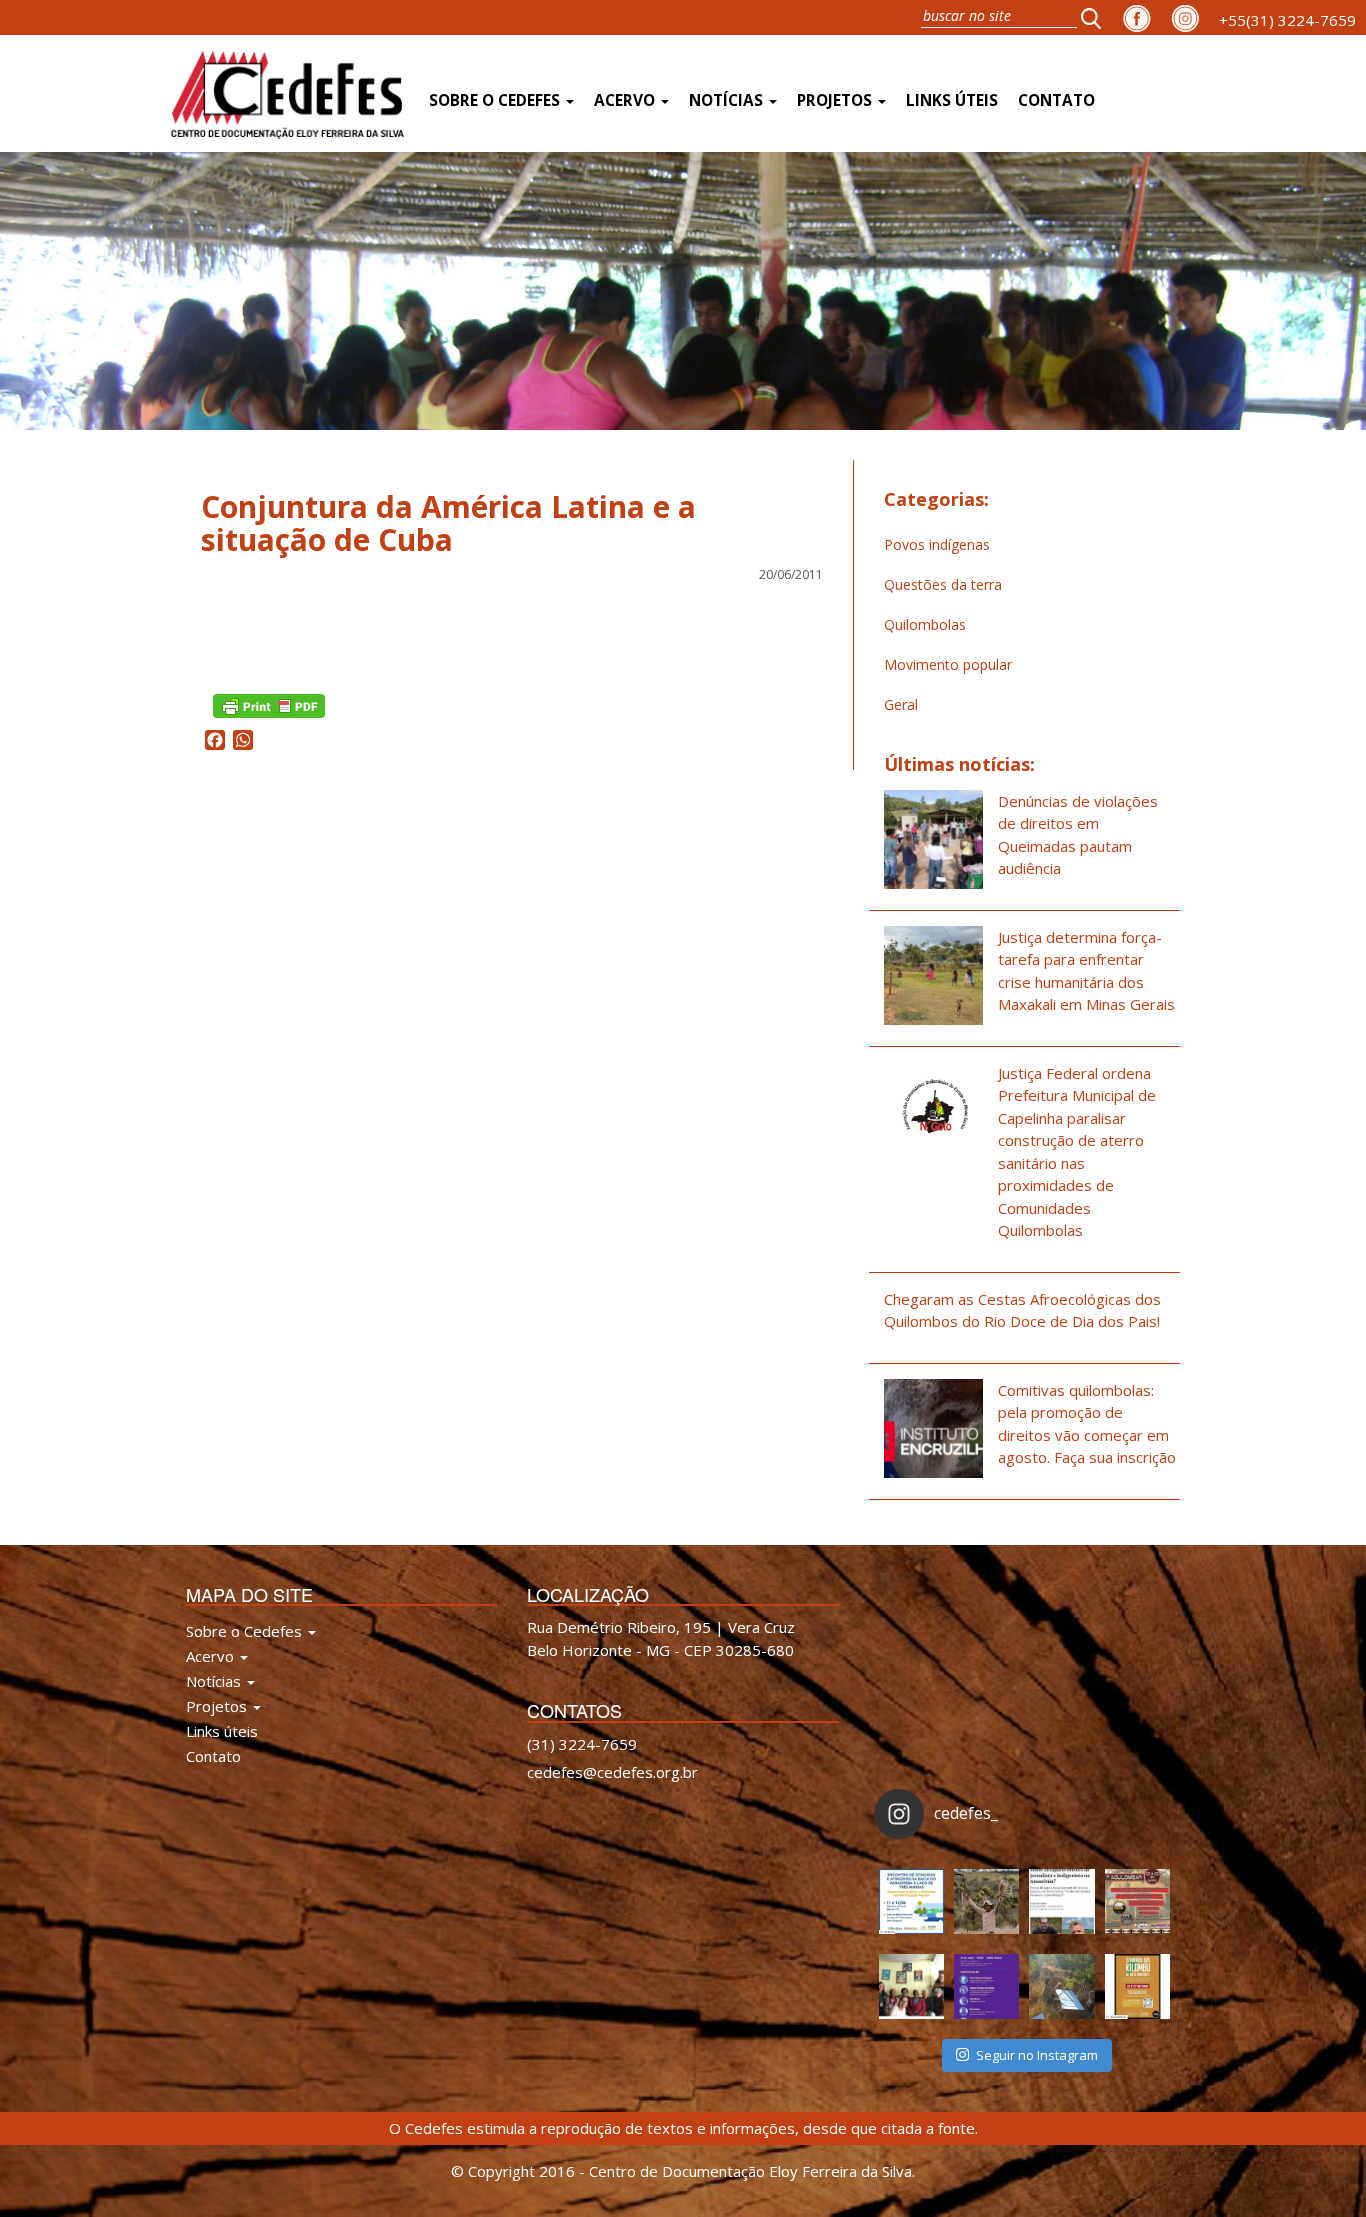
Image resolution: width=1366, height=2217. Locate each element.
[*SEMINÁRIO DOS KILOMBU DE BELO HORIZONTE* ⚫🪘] (1137, 1986)
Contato (1056, 100)
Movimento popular (948, 664)
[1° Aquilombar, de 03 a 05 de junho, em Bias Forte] (1137, 1901)
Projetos (836, 100)
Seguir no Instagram (1037, 2055)
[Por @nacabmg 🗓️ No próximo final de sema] (911, 1901)
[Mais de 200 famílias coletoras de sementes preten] (986, 1901)
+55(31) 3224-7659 (1287, 20)
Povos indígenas (937, 544)
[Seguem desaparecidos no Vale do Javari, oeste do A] (1061, 1901)
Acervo (626, 100)
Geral (901, 704)
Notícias (728, 100)
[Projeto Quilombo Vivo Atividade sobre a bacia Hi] (1061, 1986)
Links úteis (952, 100)
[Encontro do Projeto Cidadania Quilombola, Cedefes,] (911, 1986)
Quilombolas (925, 624)
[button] (1097, 17)
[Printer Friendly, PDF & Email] (269, 704)
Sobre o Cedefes (496, 100)
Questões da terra (943, 584)
